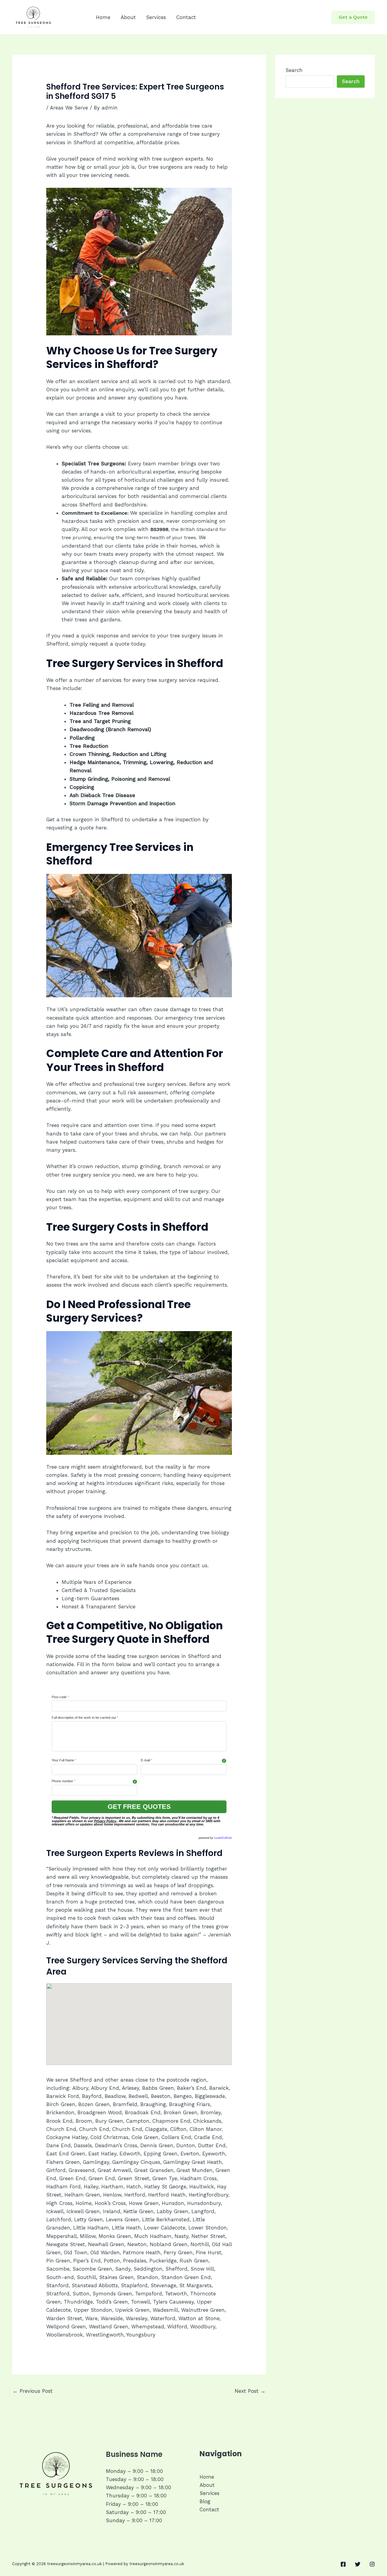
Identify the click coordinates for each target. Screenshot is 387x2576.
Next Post (250, 2391)
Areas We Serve (69, 108)
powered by (215, 1838)
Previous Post (33, 2391)
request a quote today (117, 644)
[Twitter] (358, 2564)
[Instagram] (372, 2564)
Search (294, 70)
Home (103, 17)
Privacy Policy (105, 1821)
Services (156, 17)
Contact (186, 17)
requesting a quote (70, 828)
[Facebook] (343, 2564)
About (128, 17)
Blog (205, 2501)
